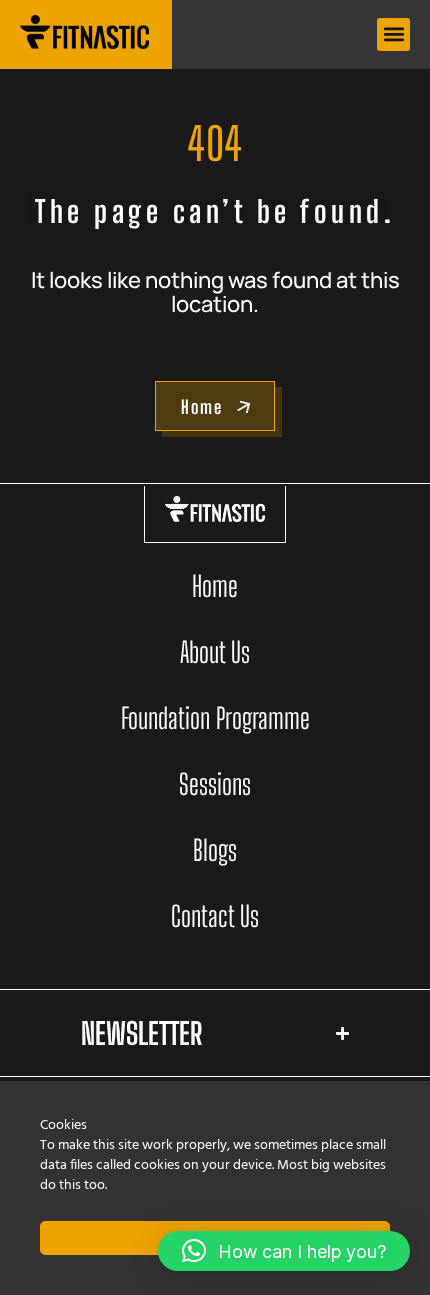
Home (215, 586)
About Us (215, 652)
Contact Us (215, 916)
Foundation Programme (215, 718)
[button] (393, 34)
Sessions (215, 784)
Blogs (215, 850)
